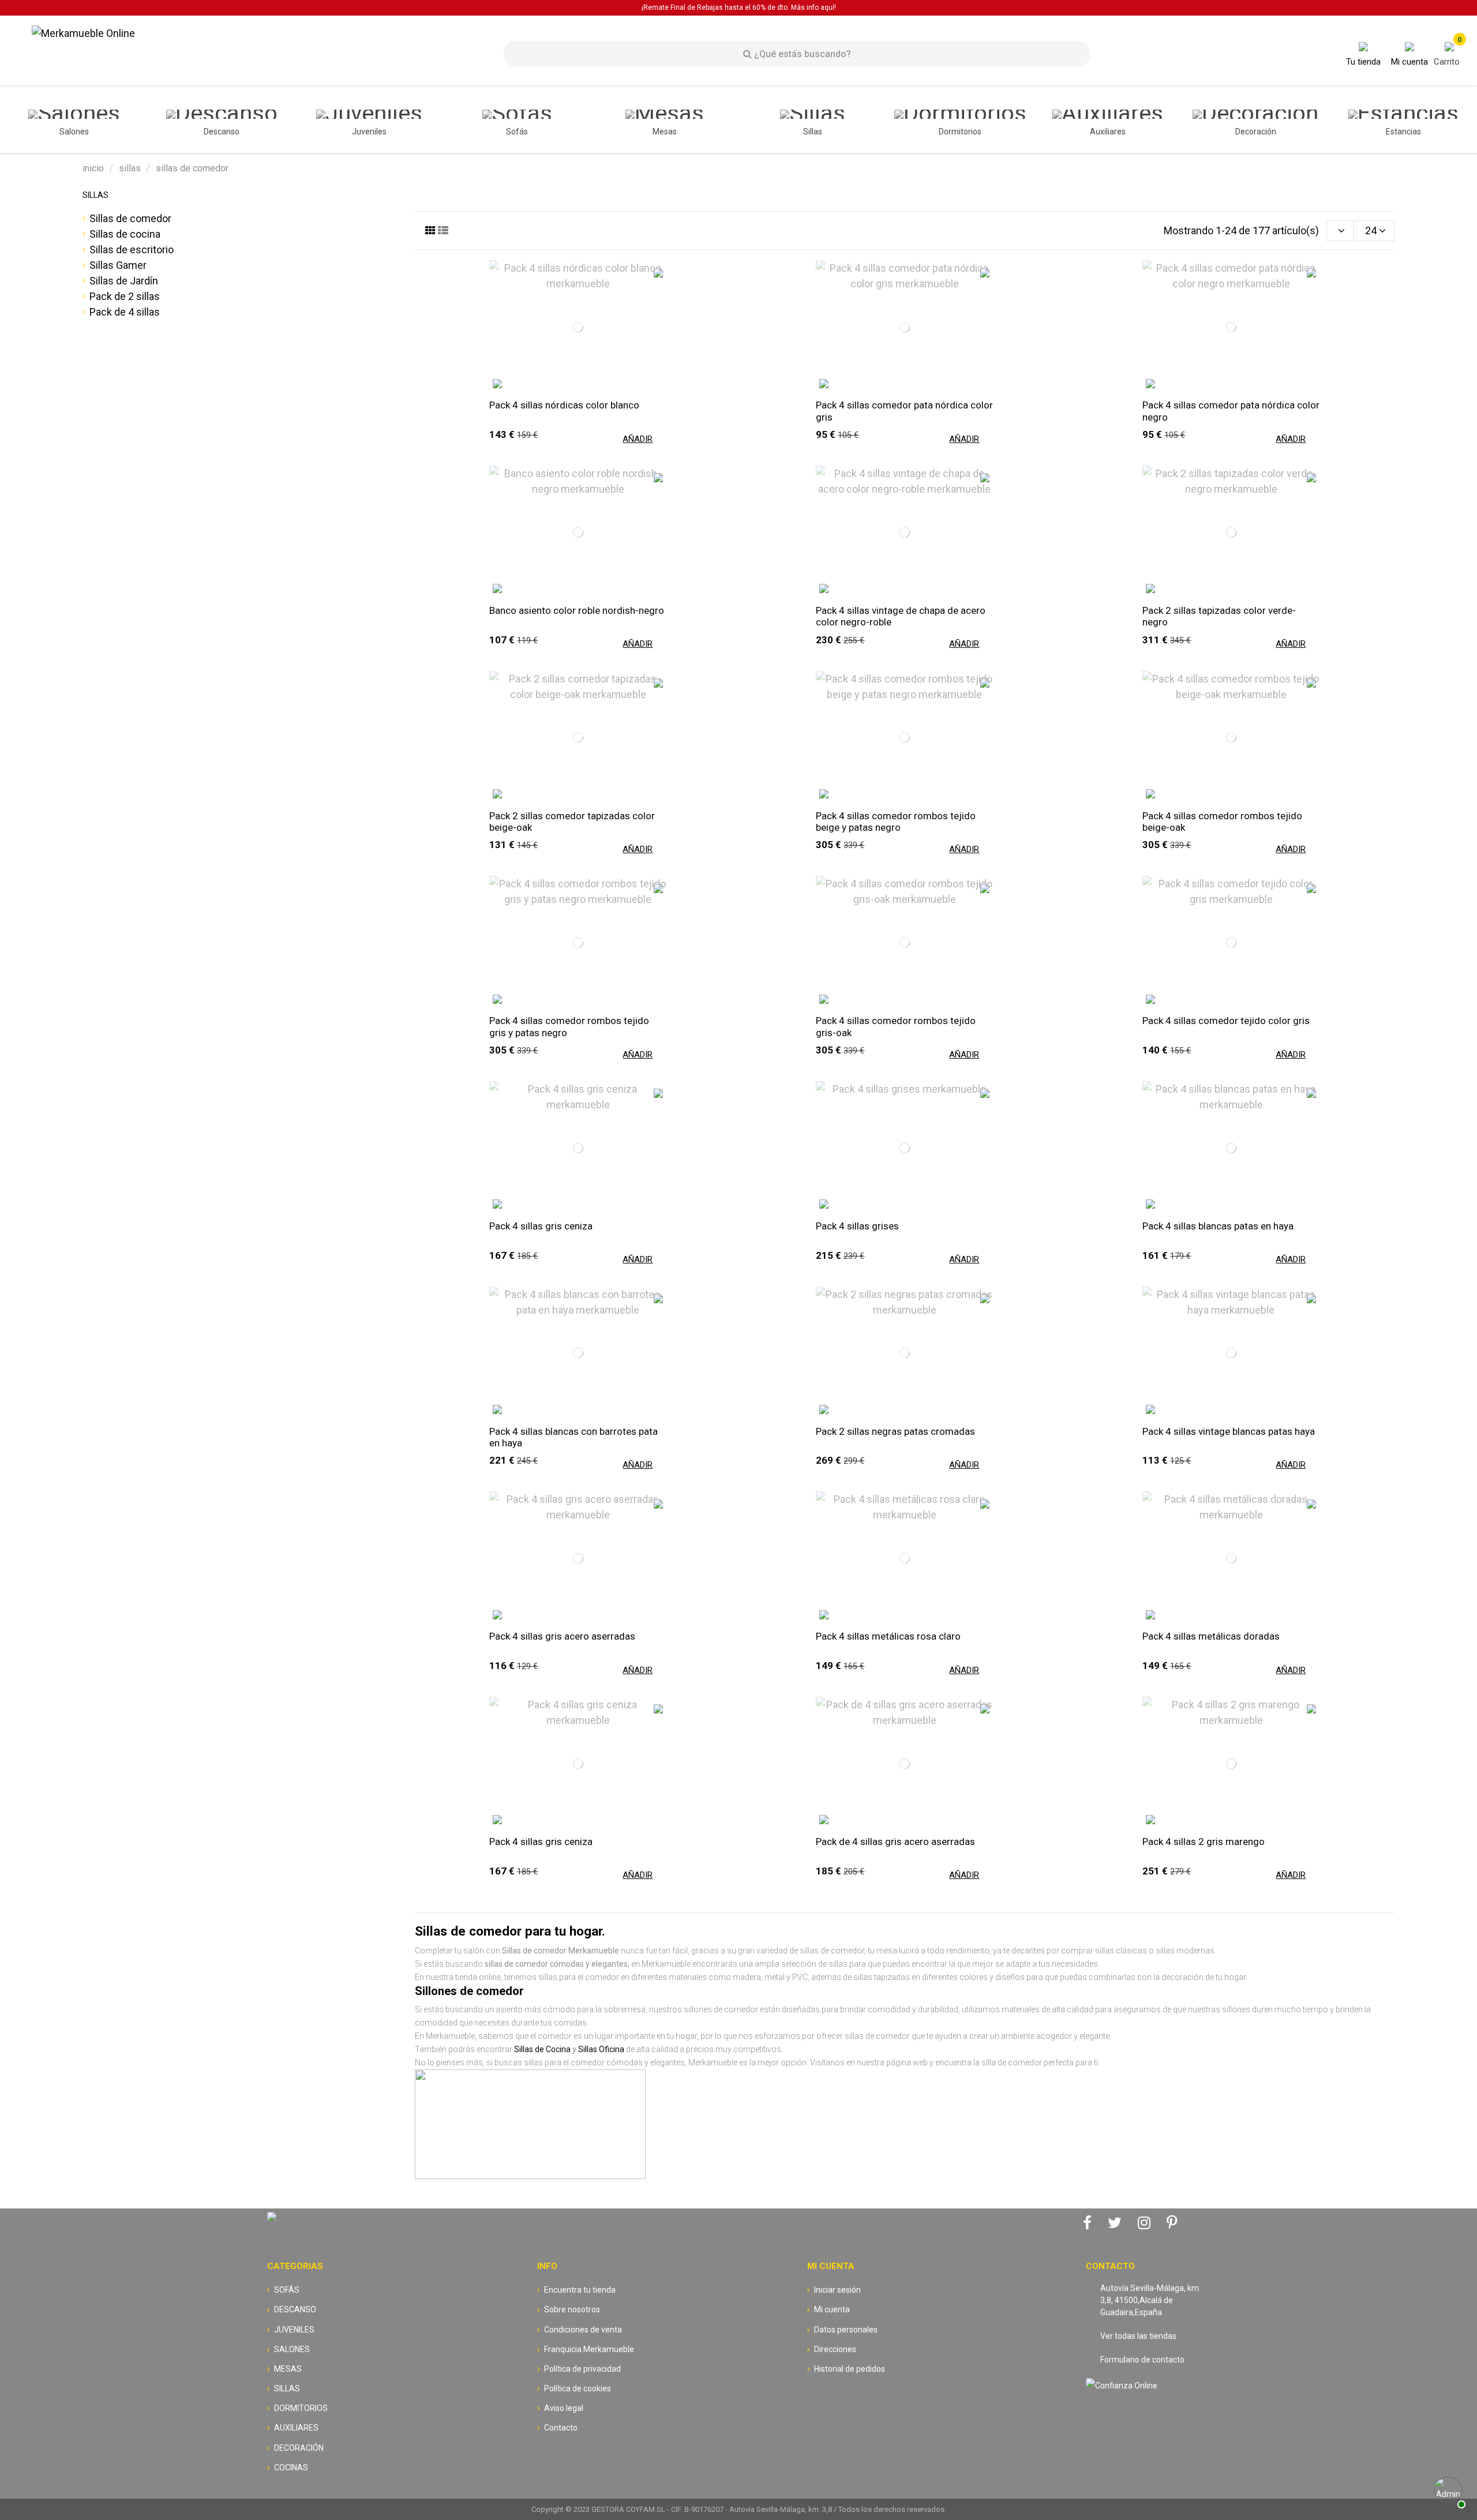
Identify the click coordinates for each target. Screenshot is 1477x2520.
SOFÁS (287, 2290)
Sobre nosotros (572, 2309)
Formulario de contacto (1142, 2360)
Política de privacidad (582, 2369)
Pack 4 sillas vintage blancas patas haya (1229, 1431)
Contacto (561, 2428)
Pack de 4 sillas (125, 312)
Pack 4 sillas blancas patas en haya (1218, 1226)
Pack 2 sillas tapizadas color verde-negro (1219, 616)
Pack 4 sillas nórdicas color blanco (564, 405)
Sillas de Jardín (124, 281)
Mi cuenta (832, 2309)
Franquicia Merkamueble (589, 2349)
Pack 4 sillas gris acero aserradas (562, 1636)
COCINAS (291, 2467)
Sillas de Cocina (542, 2049)
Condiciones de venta (583, 2330)
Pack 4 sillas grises (857, 1226)
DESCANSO (295, 2309)
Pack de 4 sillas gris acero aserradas (895, 1842)
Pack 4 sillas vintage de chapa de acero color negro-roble (901, 616)
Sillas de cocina (125, 234)
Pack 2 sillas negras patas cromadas (895, 1431)
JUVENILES (294, 2330)
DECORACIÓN (299, 2448)
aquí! (828, 7)
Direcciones (835, 2349)
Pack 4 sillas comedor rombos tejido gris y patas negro (569, 1026)
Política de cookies (578, 2388)
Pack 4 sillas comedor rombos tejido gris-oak (896, 1026)
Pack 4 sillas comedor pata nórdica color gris (904, 411)
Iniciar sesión (837, 2290)
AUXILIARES (296, 2428)
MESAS (288, 2369)
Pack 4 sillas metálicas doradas (1211, 1636)
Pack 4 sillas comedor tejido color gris (1226, 1021)
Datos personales (846, 2330)
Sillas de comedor (130, 218)
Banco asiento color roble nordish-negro (577, 610)
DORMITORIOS (301, 2408)
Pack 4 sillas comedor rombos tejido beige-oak (1222, 822)
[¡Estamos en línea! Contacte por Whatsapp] (1448, 2491)
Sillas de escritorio (132, 250)
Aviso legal (564, 2408)
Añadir (638, 439)
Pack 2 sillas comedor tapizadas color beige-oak (572, 822)
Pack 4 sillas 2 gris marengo (1204, 1842)
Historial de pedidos (850, 2369)
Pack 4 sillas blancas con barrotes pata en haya (573, 1437)
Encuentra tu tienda (580, 2290)
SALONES (292, 2349)
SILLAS (95, 195)
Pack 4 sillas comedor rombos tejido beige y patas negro (896, 822)
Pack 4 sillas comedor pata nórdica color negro (1231, 411)
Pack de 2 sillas (125, 296)
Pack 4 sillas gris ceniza (541, 1226)
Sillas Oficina (601, 2049)
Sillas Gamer (118, 265)
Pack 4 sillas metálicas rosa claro (888, 1636)
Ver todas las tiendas (1138, 2336)
